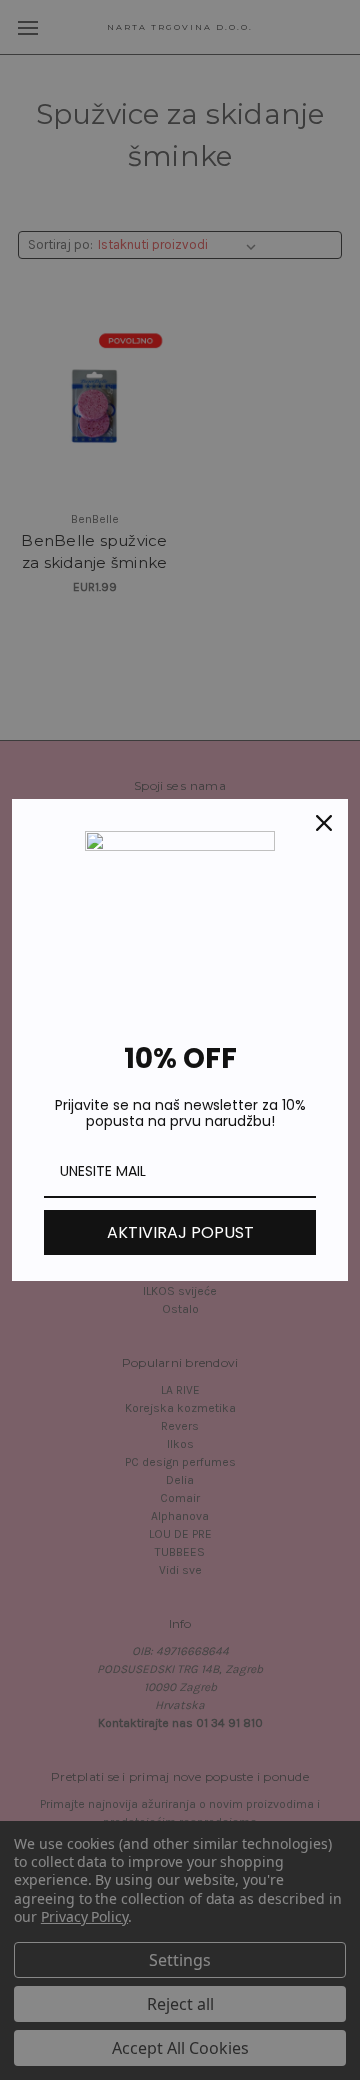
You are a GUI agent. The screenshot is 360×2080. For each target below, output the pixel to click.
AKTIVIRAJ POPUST (180, 1232)
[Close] (324, 823)
